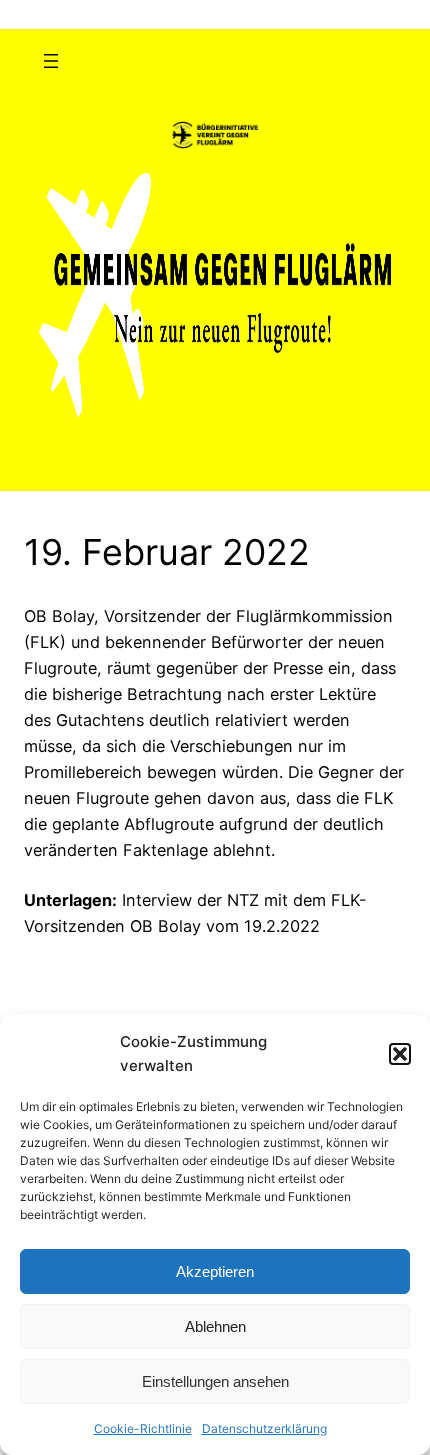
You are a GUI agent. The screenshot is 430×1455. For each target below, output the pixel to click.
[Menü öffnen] (51, 61)
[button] (400, 1054)
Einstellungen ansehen (215, 1381)
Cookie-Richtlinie (143, 1428)
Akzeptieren (215, 1271)
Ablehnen (215, 1326)
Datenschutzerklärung (264, 1428)
